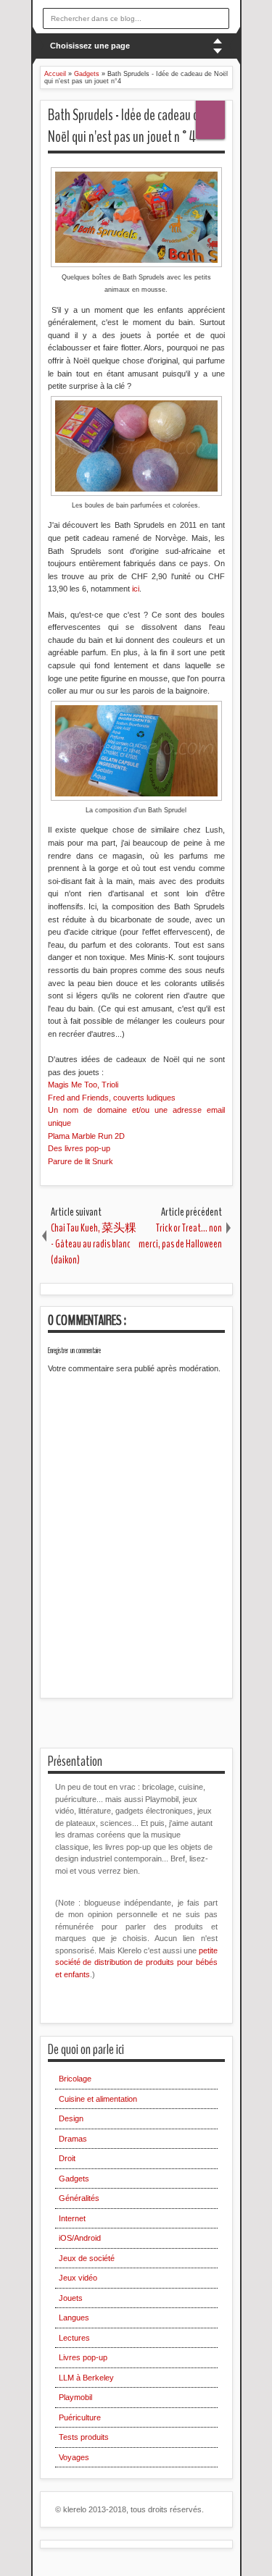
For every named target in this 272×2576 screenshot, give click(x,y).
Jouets (71, 2298)
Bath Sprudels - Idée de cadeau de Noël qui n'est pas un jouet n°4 (126, 126)
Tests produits (84, 2437)
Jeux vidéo (78, 2278)
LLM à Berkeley (86, 2378)
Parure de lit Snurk (81, 1161)
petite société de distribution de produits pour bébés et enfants (136, 1962)
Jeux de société (87, 2258)
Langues (74, 2318)
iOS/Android (80, 2238)
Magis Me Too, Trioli (83, 1085)
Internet (72, 2218)
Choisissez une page (90, 46)
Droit (67, 2158)
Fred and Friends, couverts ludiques (112, 1098)
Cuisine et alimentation (98, 2099)
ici (136, 589)
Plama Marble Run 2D (87, 1136)
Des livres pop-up (79, 1148)
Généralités (79, 2198)
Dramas (73, 2139)
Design (71, 2118)
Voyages (74, 2457)
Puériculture (80, 2417)
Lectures (74, 2338)
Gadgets (74, 2179)
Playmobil (75, 2397)
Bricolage (75, 2079)
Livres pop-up (83, 2357)
